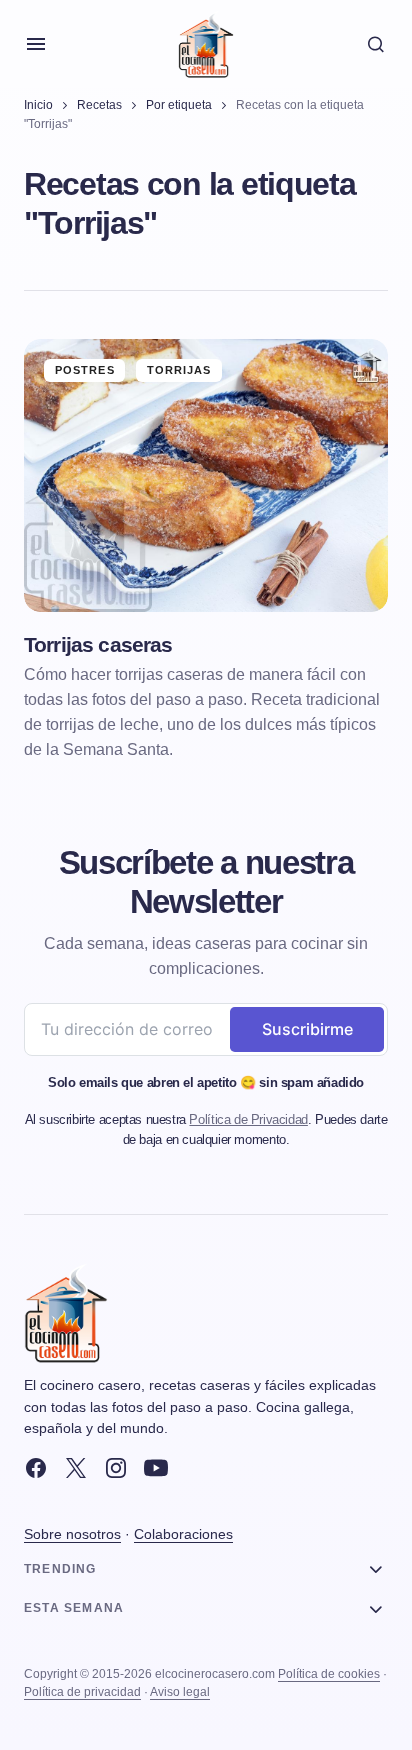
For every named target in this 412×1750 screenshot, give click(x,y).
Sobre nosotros (72, 1534)
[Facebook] (36, 1468)
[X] (76, 1468)
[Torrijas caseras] (206, 475)
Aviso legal (180, 1692)
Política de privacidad (82, 1692)
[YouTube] (156, 1468)
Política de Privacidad (248, 1119)
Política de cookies (329, 1674)
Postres (85, 370)
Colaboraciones (183, 1534)
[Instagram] (116, 1468)
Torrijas (179, 370)
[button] (36, 44)
